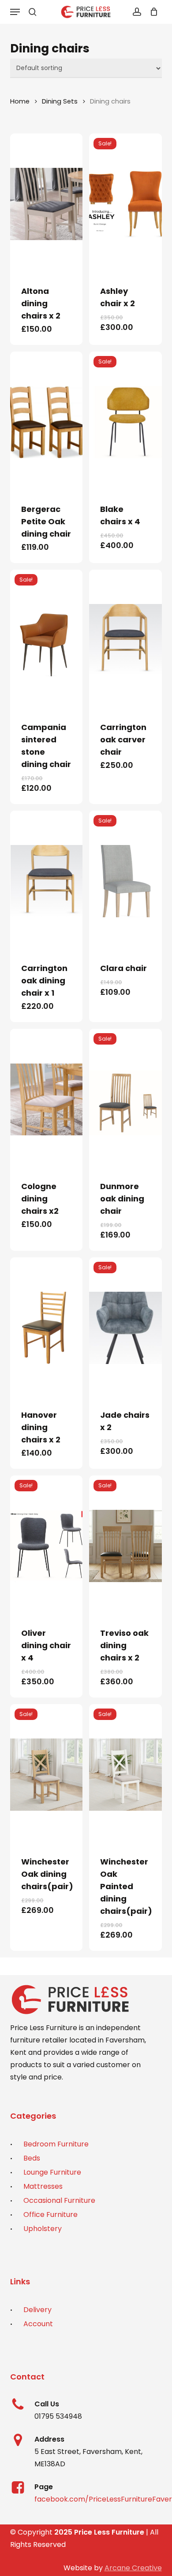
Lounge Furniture (52, 2172)
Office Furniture (50, 2215)
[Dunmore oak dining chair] (125, 1099)
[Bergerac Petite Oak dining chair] (46, 422)
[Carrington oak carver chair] (125, 640)
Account (38, 2324)
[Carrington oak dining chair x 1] (46, 881)
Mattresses (43, 2186)
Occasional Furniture (59, 2200)
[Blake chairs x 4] (125, 422)
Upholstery (43, 2229)
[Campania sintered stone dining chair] (46, 640)
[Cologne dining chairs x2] (46, 1099)
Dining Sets (60, 101)
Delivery (37, 2310)
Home (20, 101)
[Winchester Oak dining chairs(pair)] (46, 1775)
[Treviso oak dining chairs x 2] (125, 1546)
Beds (32, 2158)
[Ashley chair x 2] (125, 204)
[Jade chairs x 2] (125, 1328)
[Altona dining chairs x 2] (46, 204)
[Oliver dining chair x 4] (46, 1546)
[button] (15, 12)
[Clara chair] (125, 881)
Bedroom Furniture (56, 2144)
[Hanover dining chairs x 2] (46, 1328)
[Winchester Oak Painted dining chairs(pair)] (125, 1775)
